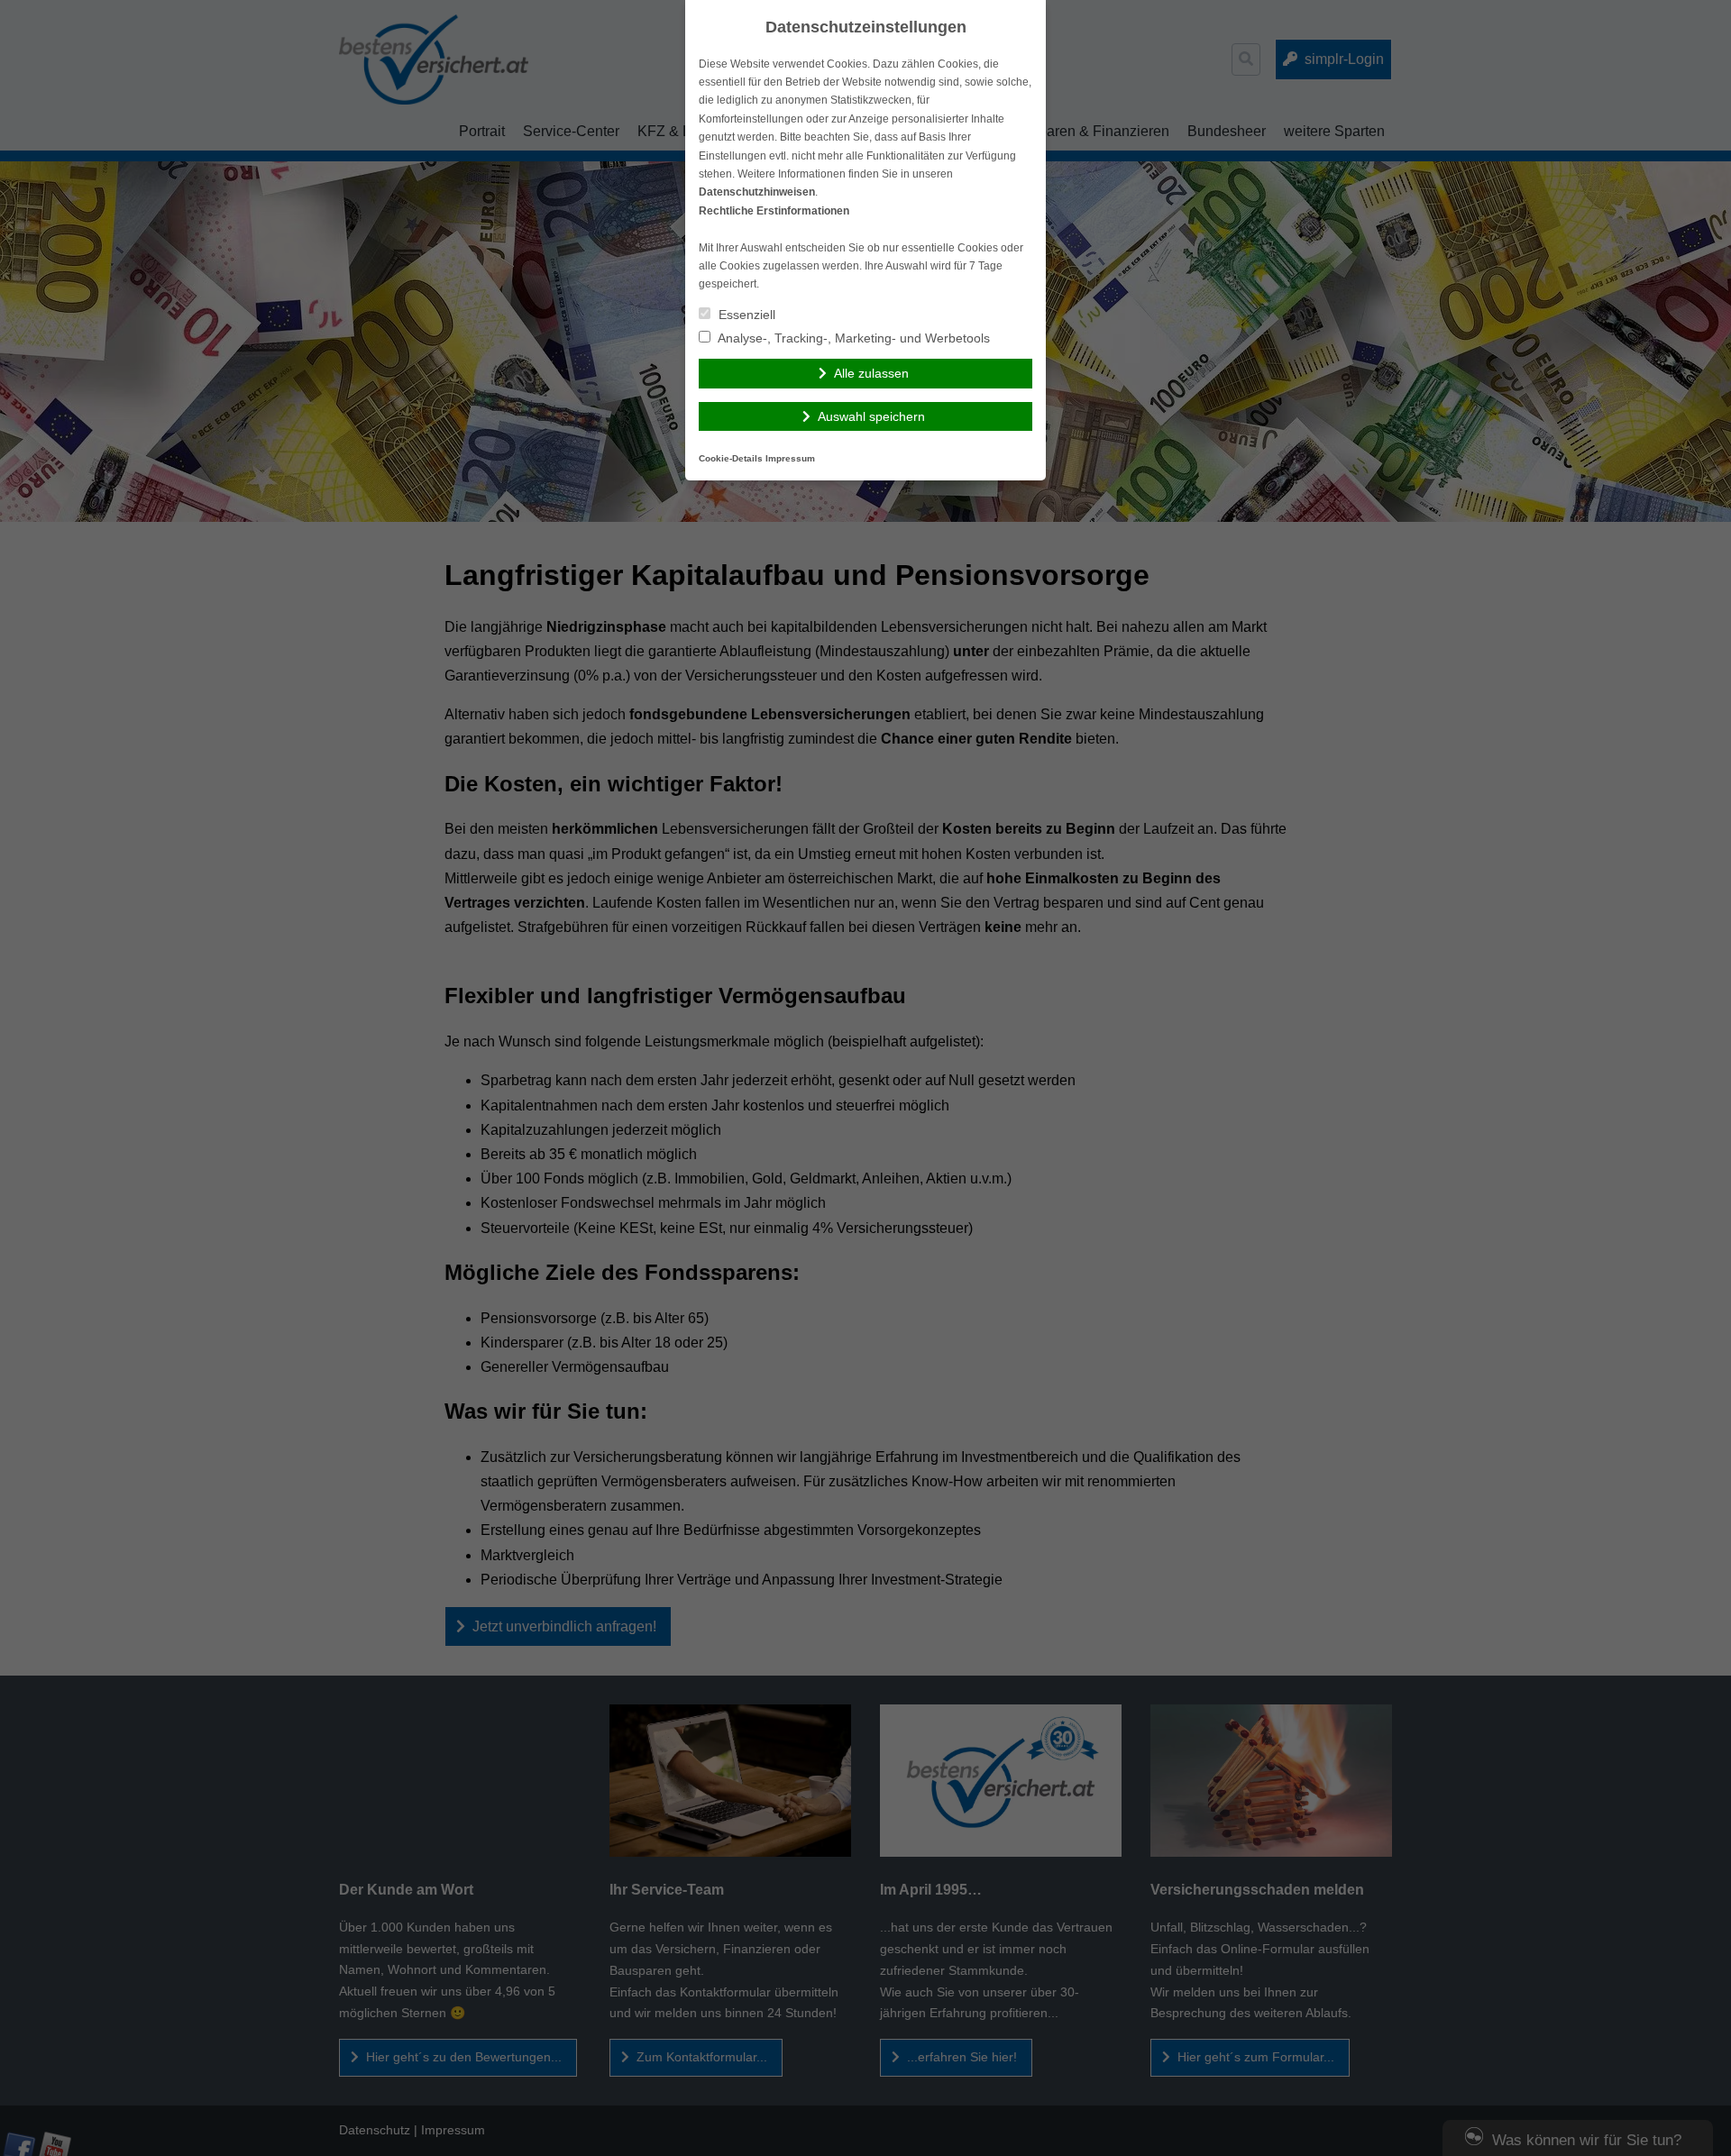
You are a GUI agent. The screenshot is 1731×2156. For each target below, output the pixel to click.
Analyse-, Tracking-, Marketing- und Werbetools (852, 338)
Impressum (790, 458)
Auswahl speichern (871, 416)
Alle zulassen (871, 373)
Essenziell (745, 315)
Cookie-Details (731, 458)
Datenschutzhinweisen (757, 192)
